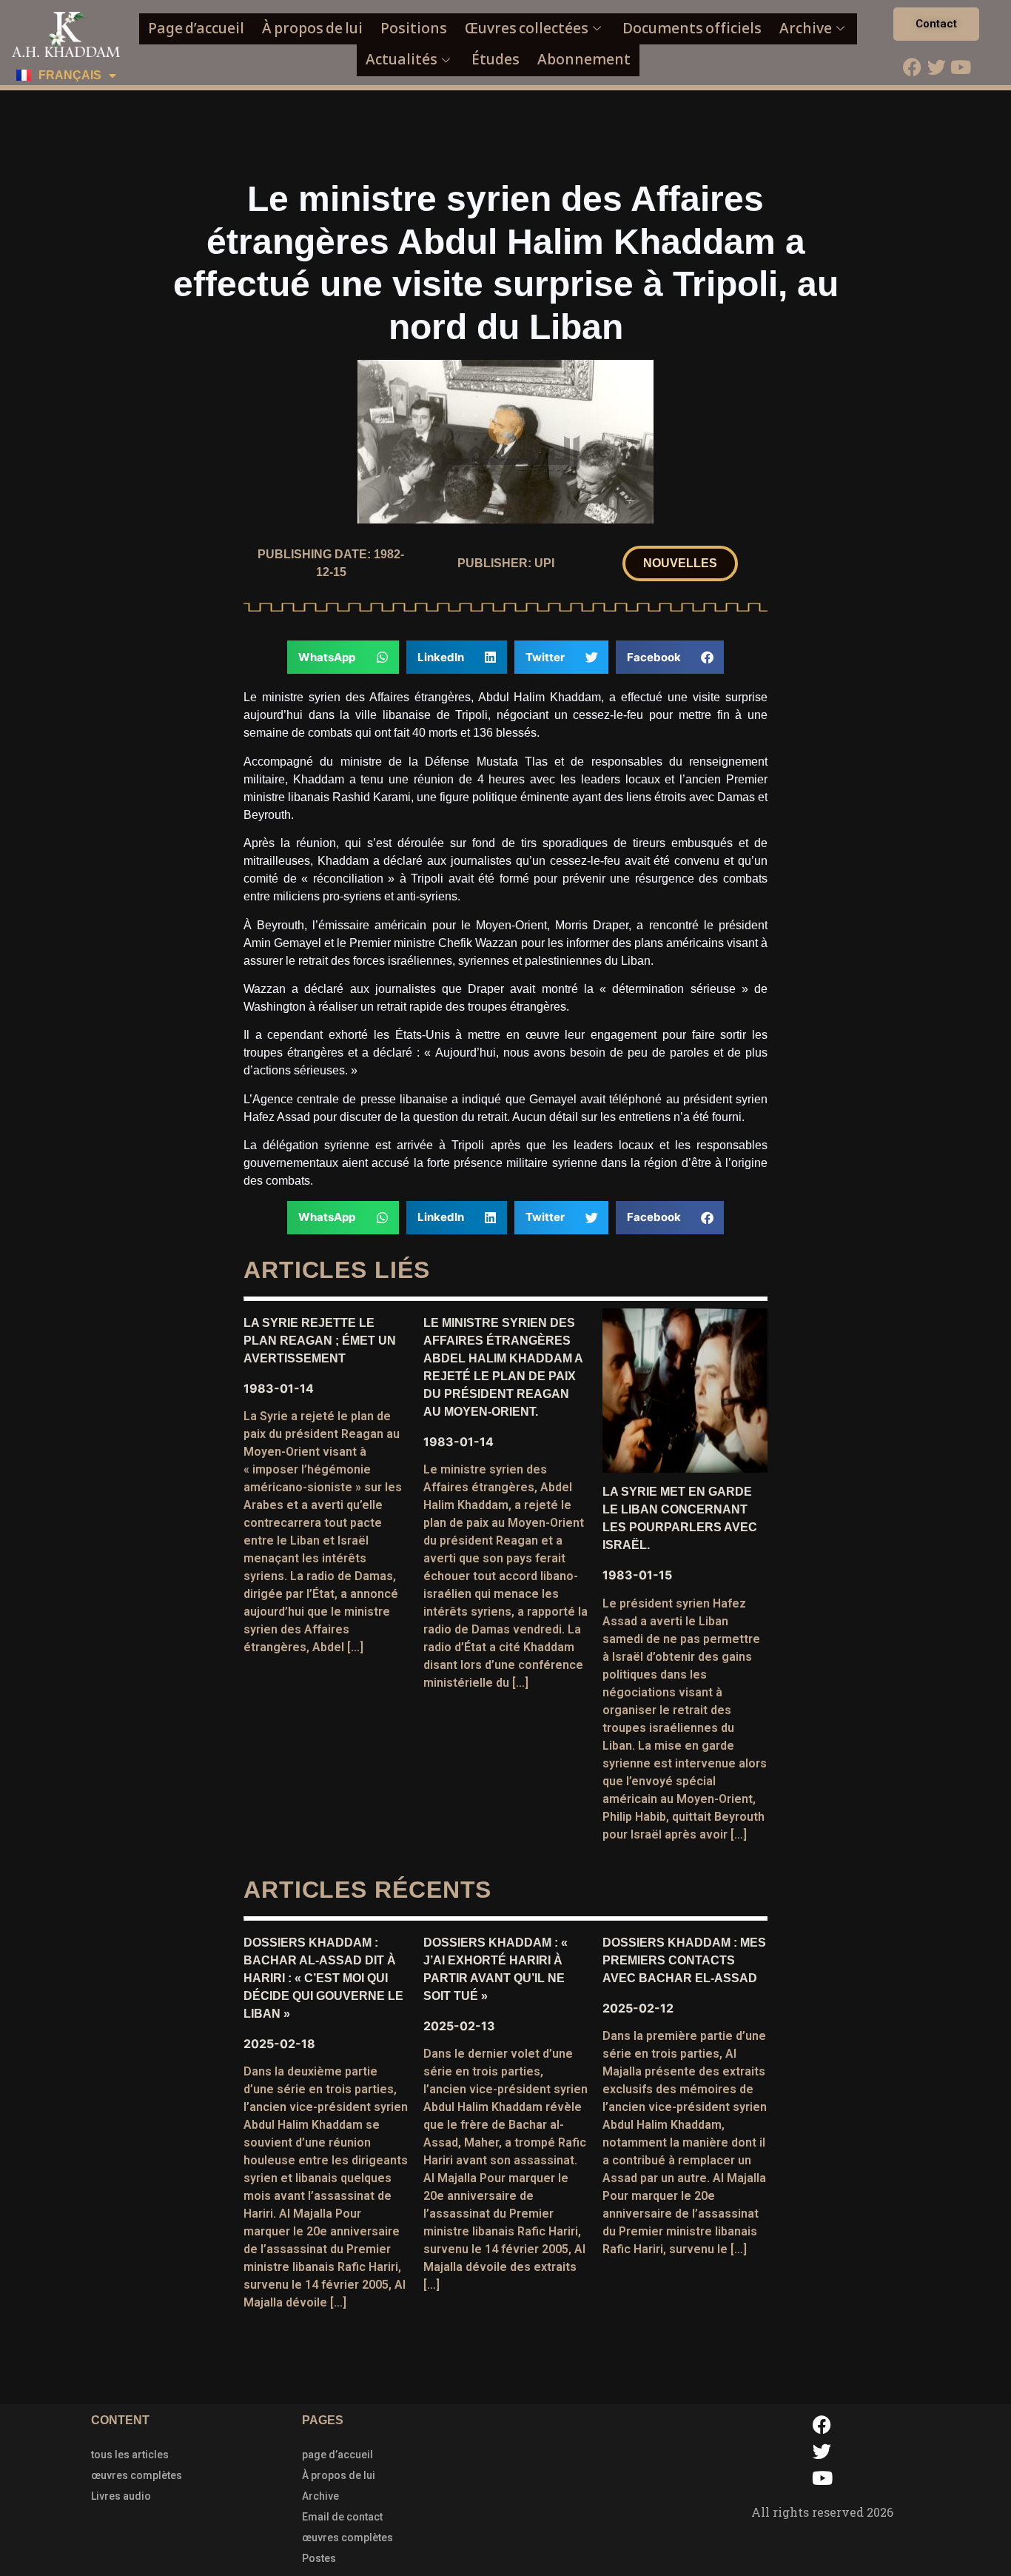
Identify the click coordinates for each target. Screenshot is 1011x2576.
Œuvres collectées (527, 29)
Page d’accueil (196, 29)
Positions (414, 29)
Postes (319, 2558)
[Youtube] (961, 67)
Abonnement (584, 60)
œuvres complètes (137, 2475)
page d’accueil (337, 2455)
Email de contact (342, 2517)
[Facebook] (912, 67)
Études (496, 60)
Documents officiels (692, 29)
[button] (680, 563)
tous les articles (130, 2455)
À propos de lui (312, 29)
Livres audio (121, 2496)
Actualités (402, 60)
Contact (936, 24)
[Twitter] (936, 67)
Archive (806, 29)
